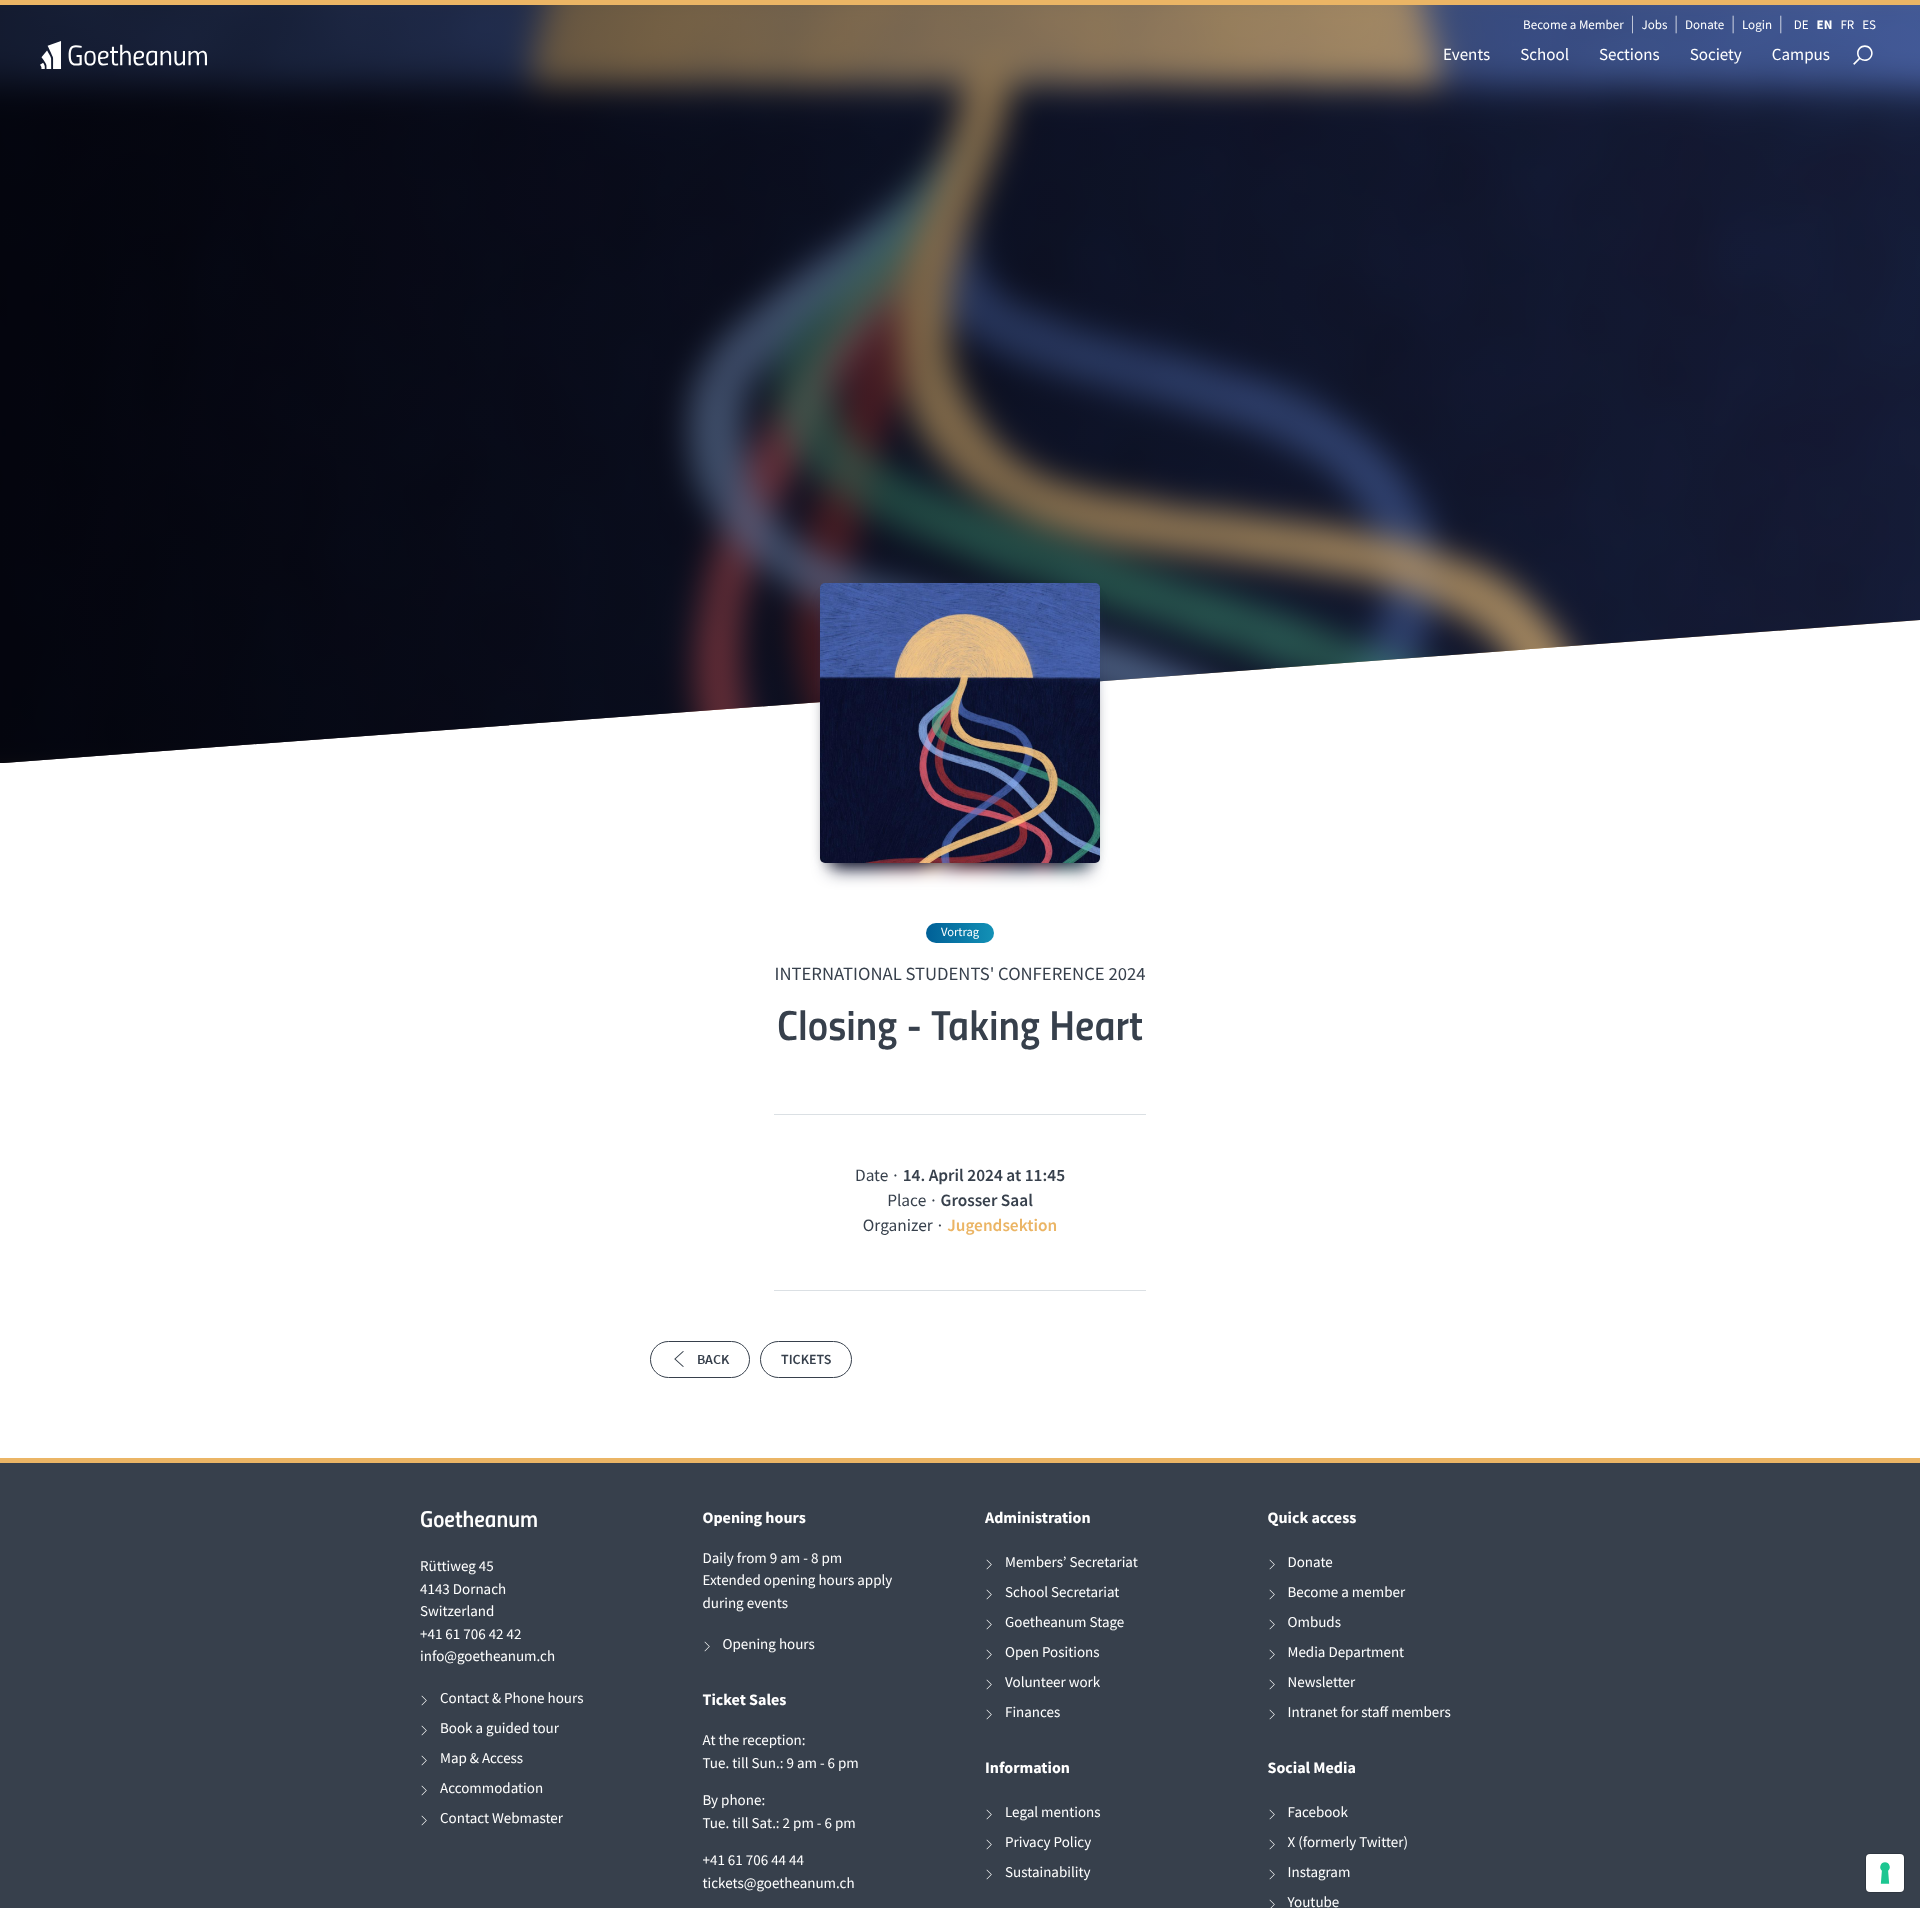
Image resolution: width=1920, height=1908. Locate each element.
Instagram (1319, 1872)
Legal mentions (1053, 1812)
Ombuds (1314, 1622)
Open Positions (1052, 1652)
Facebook (1318, 1812)
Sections (1629, 54)
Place (906, 1200)
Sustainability (1048, 1872)
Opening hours (769, 1644)
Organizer (898, 1225)
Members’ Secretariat (1071, 1562)
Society (1716, 54)
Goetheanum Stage (1064, 1622)
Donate (1704, 24)
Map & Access (481, 1758)
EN (1825, 24)
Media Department (1346, 1652)
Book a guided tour (499, 1728)
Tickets (806, 1359)
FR (1847, 24)
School (1544, 54)
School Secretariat (1062, 1592)
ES (1869, 24)
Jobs (1654, 24)
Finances (1032, 1712)
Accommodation (491, 1788)
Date (871, 1175)
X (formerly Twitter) (1348, 1842)
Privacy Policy (1048, 1842)
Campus (1801, 54)
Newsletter (1322, 1682)
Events (1466, 54)
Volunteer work (1052, 1682)
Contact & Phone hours (511, 1698)
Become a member (1347, 1592)
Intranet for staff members (1369, 1712)
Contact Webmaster (501, 1818)
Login (1757, 24)
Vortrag (960, 932)
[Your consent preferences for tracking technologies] (1885, 1873)
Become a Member (1573, 24)
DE (1801, 24)
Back (713, 1359)
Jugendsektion (1002, 1225)
